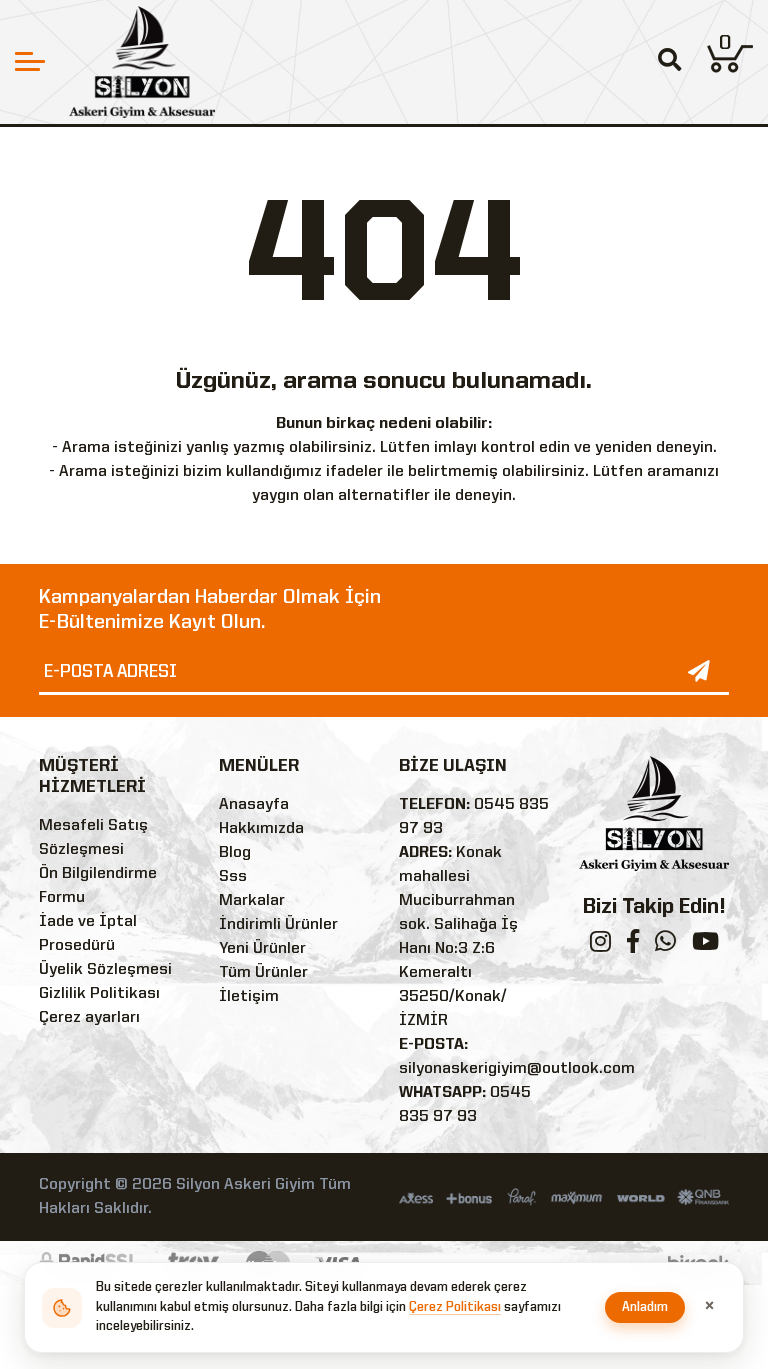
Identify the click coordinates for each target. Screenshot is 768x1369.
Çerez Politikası (455, 1307)
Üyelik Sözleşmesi (105, 970)
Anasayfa (254, 805)
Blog (235, 853)
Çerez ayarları (89, 1018)
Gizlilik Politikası (99, 994)
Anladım (645, 1307)
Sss (233, 877)
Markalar (252, 901)
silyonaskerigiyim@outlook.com (517, 1069)
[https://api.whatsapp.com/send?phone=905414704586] (665, 946)
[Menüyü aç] (30, 61)
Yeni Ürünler (262, 949)
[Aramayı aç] (669, 62)
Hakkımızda (261, 829)
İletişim (249, 997)
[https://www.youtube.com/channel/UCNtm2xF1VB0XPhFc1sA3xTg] (705, 946)
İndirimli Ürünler (278, 925)
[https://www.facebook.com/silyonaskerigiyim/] (633, 946)
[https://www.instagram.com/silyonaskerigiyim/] (600, 946)
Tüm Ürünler (263, 973)
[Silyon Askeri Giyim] (142, 62)
